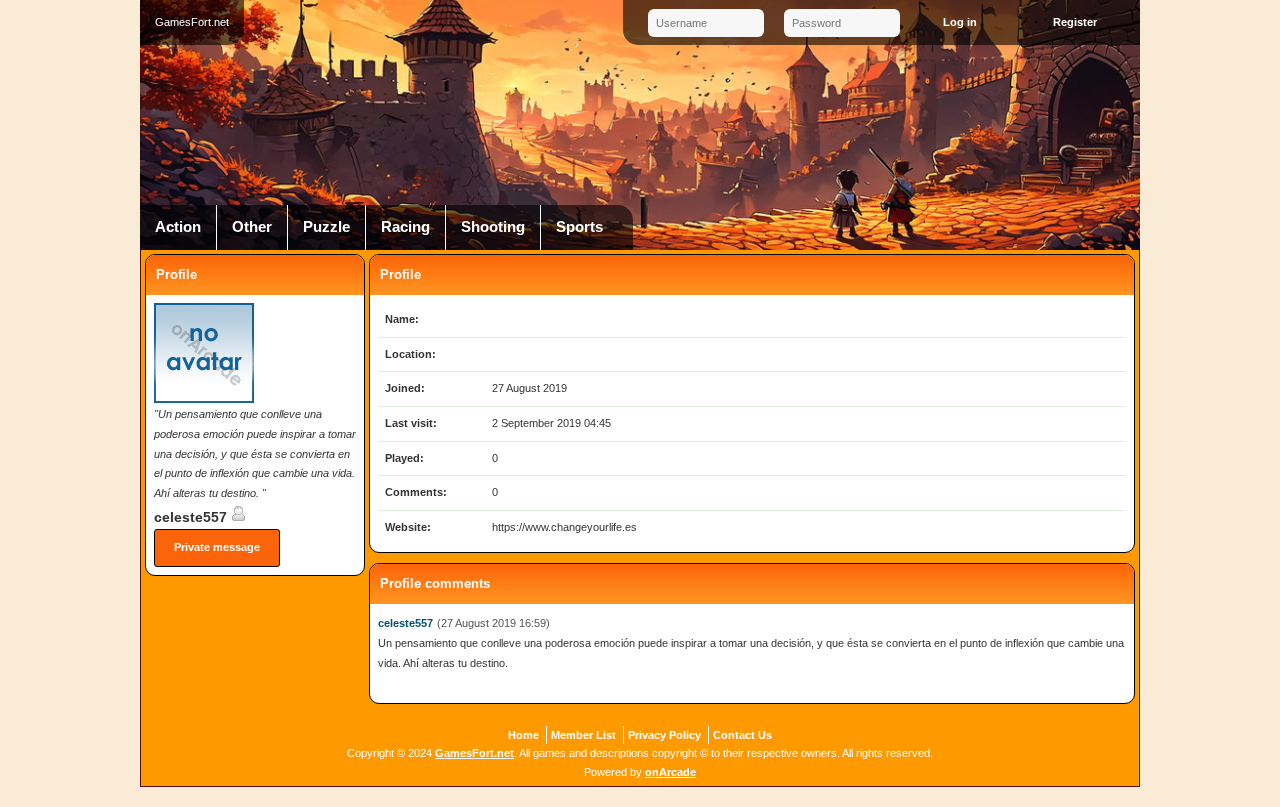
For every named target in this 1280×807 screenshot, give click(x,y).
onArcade (670, 772)
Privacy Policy (664, 735)
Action (178, 227)
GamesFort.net (474, 753)
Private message (217, 547)
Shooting (493, 227)
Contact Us (742, 735)
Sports (579, 227)
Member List (583, 735)
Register (1075, 22)
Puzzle (326, 227)
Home (523, 735)
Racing (405, 227)
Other (252, 227)
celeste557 (192, 517)
